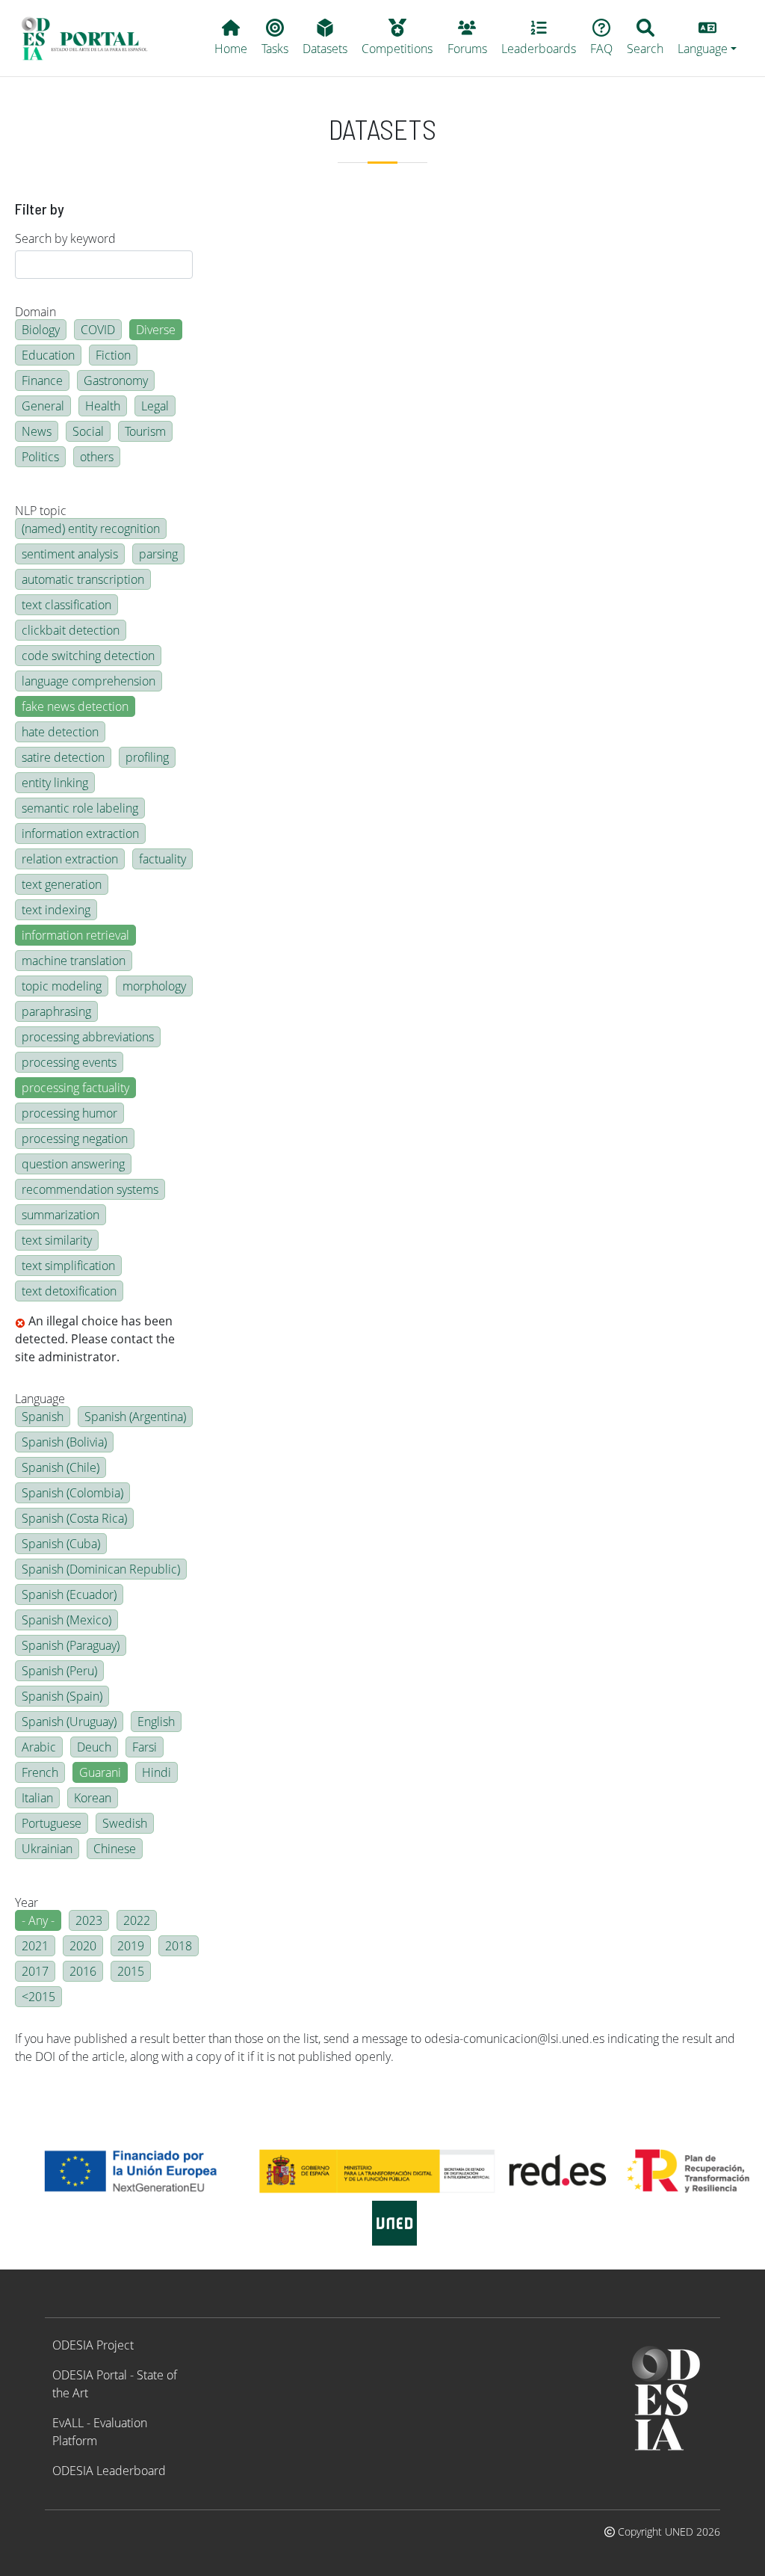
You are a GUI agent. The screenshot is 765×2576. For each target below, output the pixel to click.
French (40, 1772)
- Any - (38, 1920)
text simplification (68, 1266)
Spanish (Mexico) (66, 1620)
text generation (62, 884)
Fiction (113, 355)
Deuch (94, 1747)
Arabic (39, 1747)
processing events (69, 1062)
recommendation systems (90, 1189)
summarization (61, 1215)
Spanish (43, 1417)
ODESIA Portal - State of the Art (115, 2384)
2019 (131, 1946)
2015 (131, 1971)
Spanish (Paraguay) (71, 1645)
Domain (35, 312)
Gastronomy (116, 380)
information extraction (80, 833)
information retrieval (75, 935)
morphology (154, 986)
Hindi (157, 1772)
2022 (137, 1920)
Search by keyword (65, 238)
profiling (147, 757)
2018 (179, 1946)
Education (48, 355)
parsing (158, 554)
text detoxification (69, 1291)
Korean (93, 1798)
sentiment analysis (70, 554)
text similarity (57, 1240)
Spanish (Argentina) (135, 1417)
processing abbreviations (88, 1037)
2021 (35, 1946)
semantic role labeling (80, 808)
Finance (42, 380)
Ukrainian (47, 1849)
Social (88, 431)
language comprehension (89, 681)
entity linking (55, 783)
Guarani (100, 1772)
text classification (66, 605)
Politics (40, 457)
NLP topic (41, 511)
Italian (37, 1798)
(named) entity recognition (91, 529)
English (156, 1722)
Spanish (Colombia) (72, 1493)
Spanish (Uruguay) (69, 1722)
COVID (98, 330)
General (43, 406)
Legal (155, 406)
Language (40, 1399)
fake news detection (75, 706)
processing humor (69, 1113)
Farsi (145, 1747)
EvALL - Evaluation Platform (100, 2432)
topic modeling (62, 986)
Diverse (156, 330)
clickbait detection (71, 630)
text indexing (56, 910)
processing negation (75, 1138)
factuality (162, 859)
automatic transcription (83, 579)
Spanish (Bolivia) (64, 1442)
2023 (89, 1920)
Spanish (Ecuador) (69, 1594)
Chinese (115, 1849)
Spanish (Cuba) (61, 1544)
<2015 (38, 1997)
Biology (41, 330)
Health (103, 406)
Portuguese (52, 1823)
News (37, 431)
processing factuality (75, 1088)
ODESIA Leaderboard (109, 2471)
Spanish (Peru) (59, 1671)
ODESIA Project (93, 2345)
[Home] (91, 38)
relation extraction (70, 859)
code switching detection (88, 656)
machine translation (74, 961)
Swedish (125, 1823)
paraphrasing (56, 1011)
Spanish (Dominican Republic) (101, 1569)
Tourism (145, 431)
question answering (73, 1164)
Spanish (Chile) (61, 1467)
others (97, 457)
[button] (707, 38)
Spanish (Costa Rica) (74, 1518)
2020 (83, 1946)
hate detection (60, 732)
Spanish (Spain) (62, 1696)
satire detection (63, 757)
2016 (83, 1971)
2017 (35, 1971)
